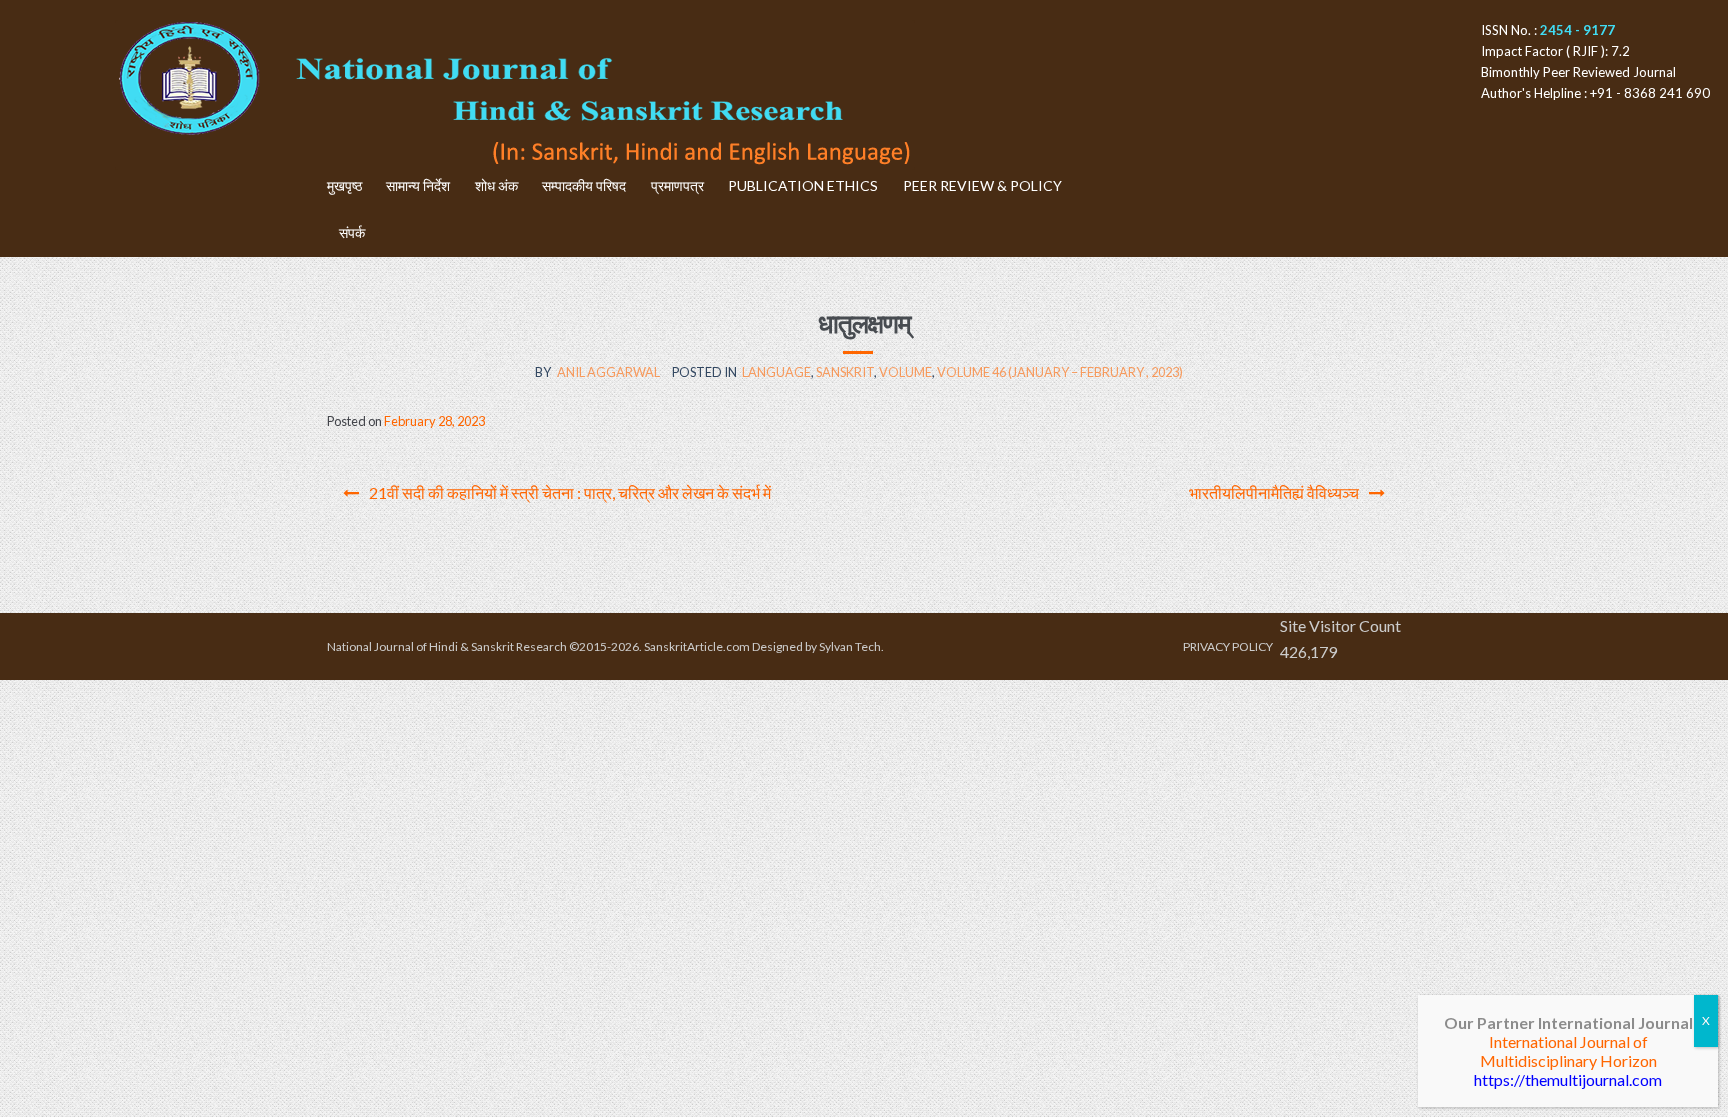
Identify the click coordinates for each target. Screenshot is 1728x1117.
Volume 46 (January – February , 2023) (1060, 372)
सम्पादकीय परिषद (584, 185)
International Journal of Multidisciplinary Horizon (1568, 1051)
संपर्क (352, 232)
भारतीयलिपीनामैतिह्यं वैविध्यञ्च (1274, 492)
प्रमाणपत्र (677, 185)
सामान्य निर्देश (418, 185)
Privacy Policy (1228, 646)
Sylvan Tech (850, 646)
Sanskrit (845, 372)
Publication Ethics (803, 185)
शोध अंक (496, 185)
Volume (905, 372)
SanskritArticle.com (697, 646)
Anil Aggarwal (608, 372)
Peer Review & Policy (982, 185)
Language (776, 372)
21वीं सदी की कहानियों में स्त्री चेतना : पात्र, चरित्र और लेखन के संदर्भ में (570, 492)
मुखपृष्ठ (344, 185)
